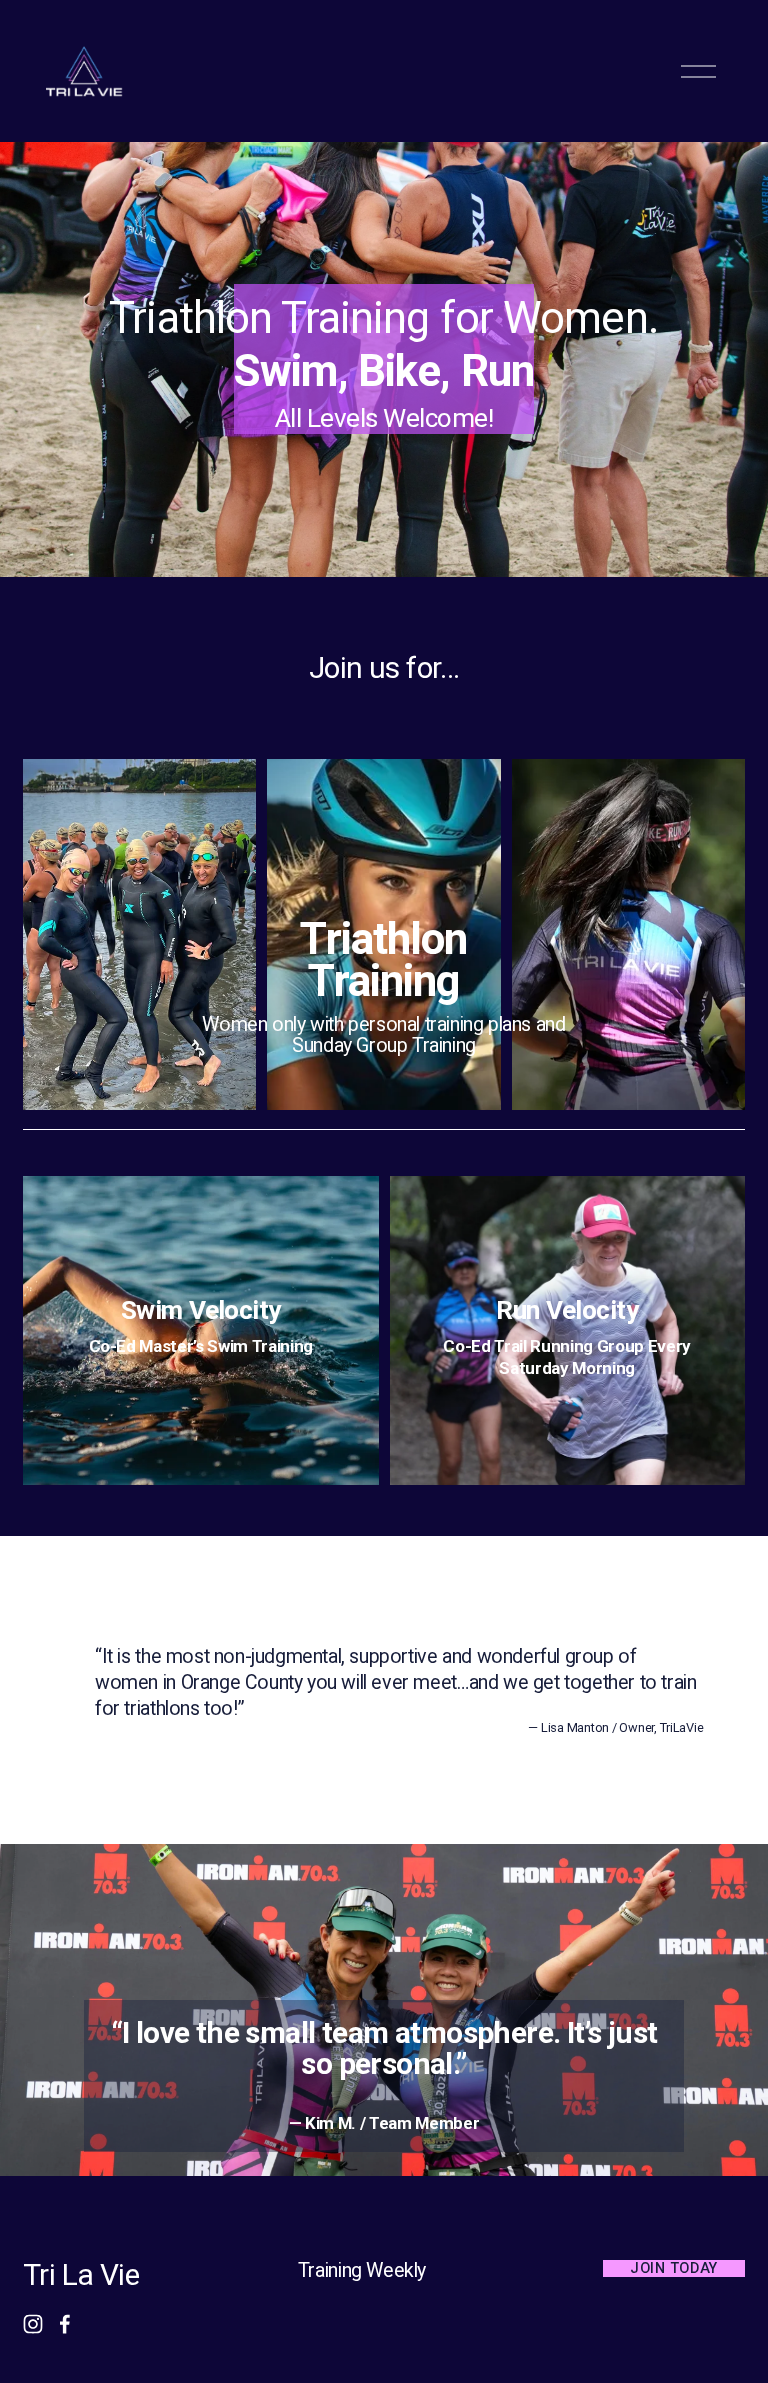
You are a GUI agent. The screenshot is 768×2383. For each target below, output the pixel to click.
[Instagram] (33, 2324)
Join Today (674, 2268)
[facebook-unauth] (65, 2324)
